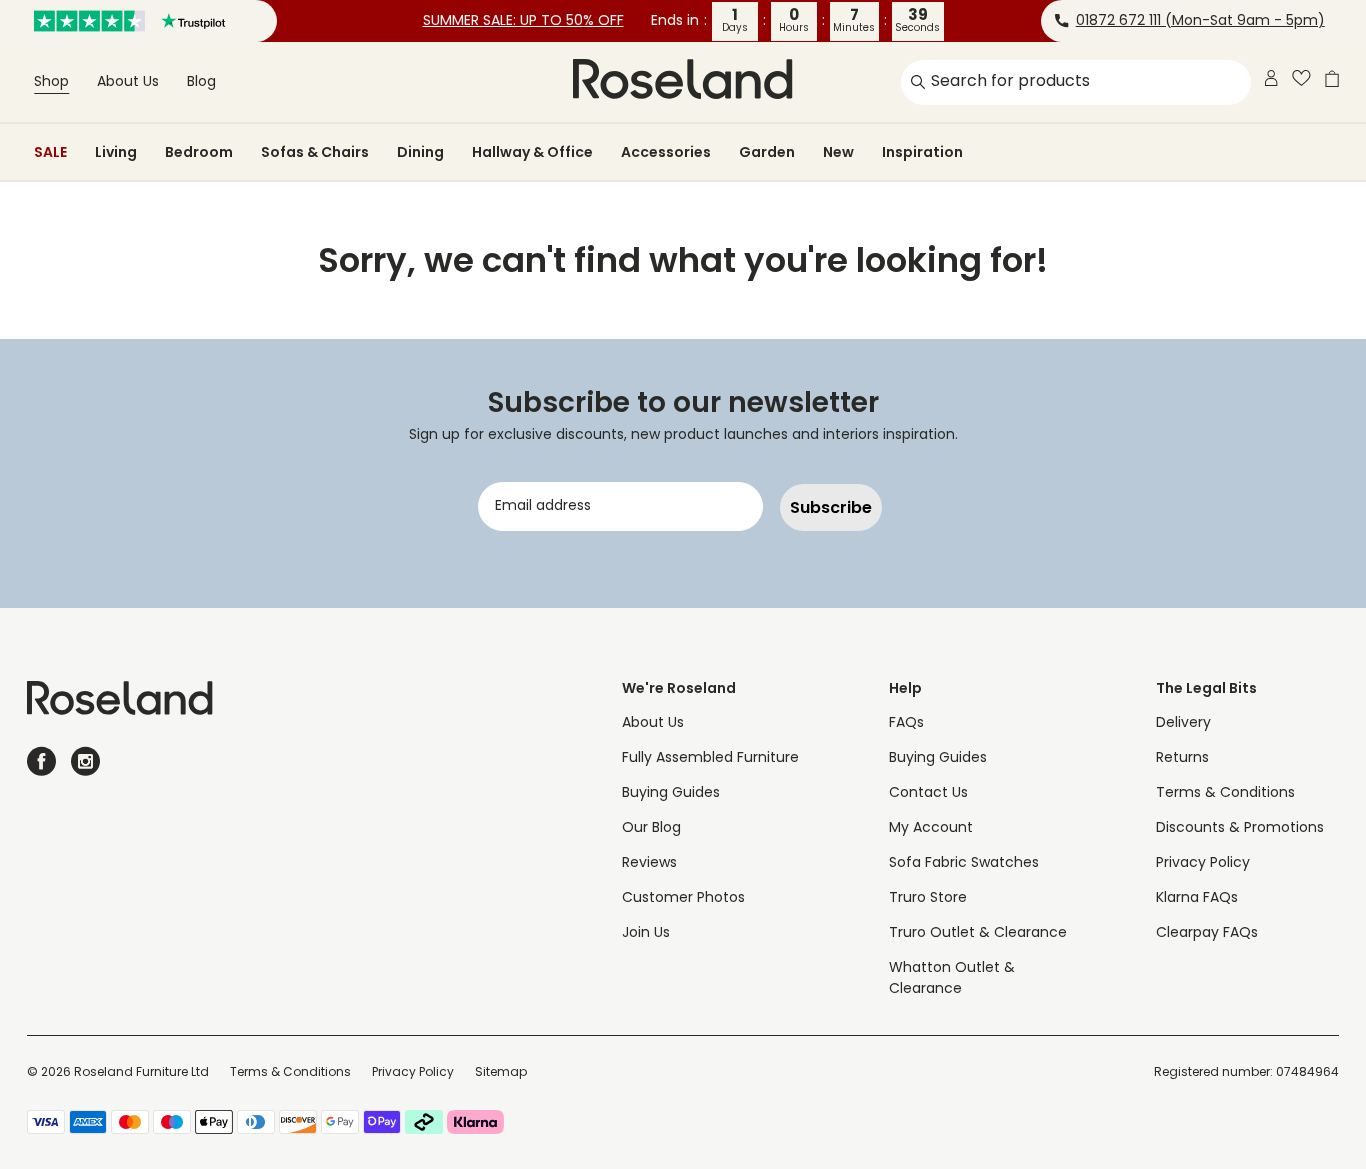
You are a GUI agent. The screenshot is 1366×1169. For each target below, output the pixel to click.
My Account (931, 828)
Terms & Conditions (1225, 793)
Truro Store (928, 898)
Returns (1182, 758)
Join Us (646, 933)
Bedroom (199, 152)
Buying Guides (671, 793)
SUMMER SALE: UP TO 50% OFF (523, 21)
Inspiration (922, 152)
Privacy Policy (1203, 863)
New (838, 152)
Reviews (649, 863)
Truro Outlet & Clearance (978, 933)
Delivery (1183, 723)
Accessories (666, 152)
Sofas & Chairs (315, 152)
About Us (128, 82)
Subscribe (831, 507)
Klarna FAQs (1197, 898)
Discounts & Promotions (1240, 828)
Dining (420, 152)
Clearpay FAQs (1207, 933)
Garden (767, 152)
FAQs (906, 723)
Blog (201, 82)
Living (116, 152)
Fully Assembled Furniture (710, 758)
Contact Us (928, 793)
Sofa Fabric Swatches (964, 863)
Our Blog (651, 828)
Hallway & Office (532, 152)
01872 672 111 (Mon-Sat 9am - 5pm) (1200, 21)
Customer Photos (683, 898)
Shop (51, 82)
